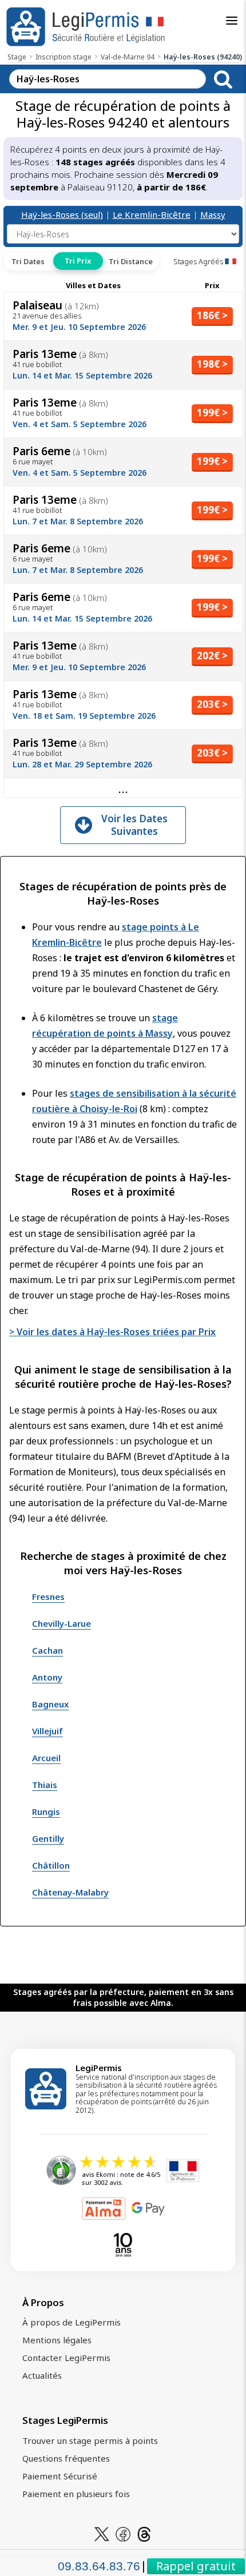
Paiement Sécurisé (60, 2476)
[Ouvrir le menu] (232, 21)
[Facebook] (123, 2533)
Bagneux (50, 1704)
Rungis (46, 1811)
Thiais (45, 1785)
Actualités (42, 2375)
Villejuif (47, 1731)
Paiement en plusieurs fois (76, 2494)
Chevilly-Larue (61, 1623)
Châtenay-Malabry (70, 1892)
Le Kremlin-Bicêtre (152, 214)
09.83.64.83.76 (99, 2566)
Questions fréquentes (66, 2458)
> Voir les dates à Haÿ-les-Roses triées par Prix (112, 1332)
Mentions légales (57, 2340)
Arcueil (46, 1758)
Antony (47, 1677)
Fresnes (48, 1596)
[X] (102, 2533)
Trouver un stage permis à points (90, 2440)
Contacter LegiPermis (66, 2358)
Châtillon (51, 1865)
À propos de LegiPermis (72, 2322)
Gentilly (48, 1838)
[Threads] (144, 2533)
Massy (213, 214)
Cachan (47, 1650)
